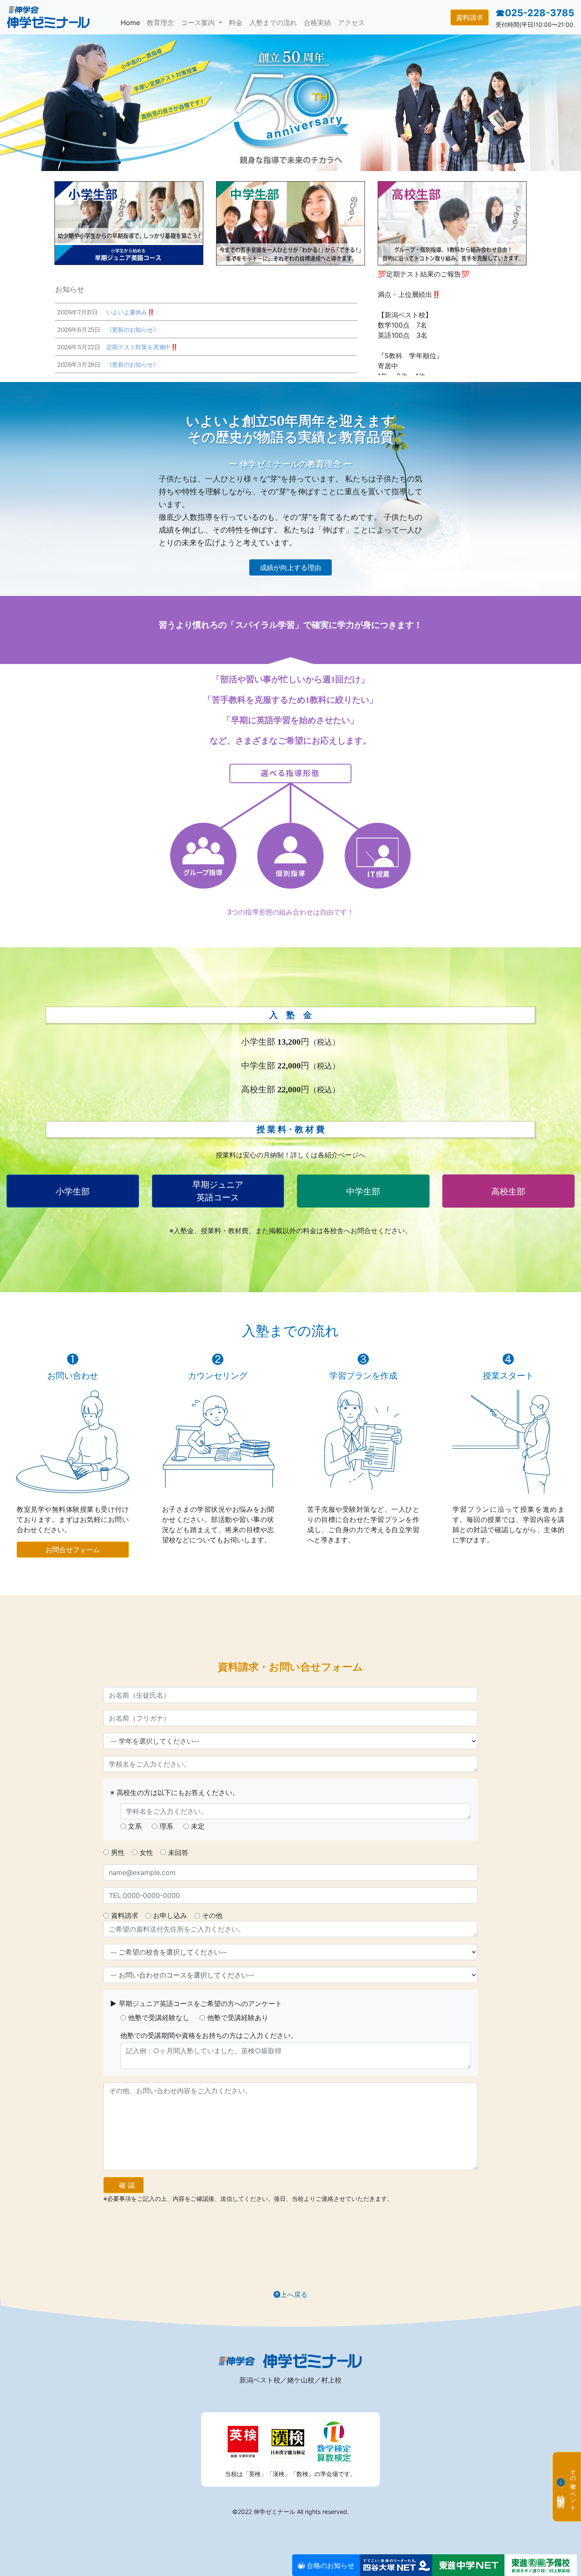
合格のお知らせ (329, 2565)
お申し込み (170, 1915)
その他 (212, 1915)
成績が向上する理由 (290, 567)
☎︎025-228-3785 (535, 13)
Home (132, 22)
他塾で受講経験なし (159, 2017)
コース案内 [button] (199, 23)
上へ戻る (294, 2294)
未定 (198, 1826)
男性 (118, 1852)
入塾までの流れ (273, 23)
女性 (146, 1852)
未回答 (178, 1852)
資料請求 (470, 17)
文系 (135, 1826)
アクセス (351, 23)
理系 (166, 1826)
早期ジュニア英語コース (218, 1191)
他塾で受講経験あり (238, 2017)
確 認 (127, 2185)
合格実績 (317, 23)
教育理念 (160, 23)
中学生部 (363, 1191)
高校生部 (508, 1191)
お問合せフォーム (73, 1550)
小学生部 (73, 1191)
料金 (236, 23)
